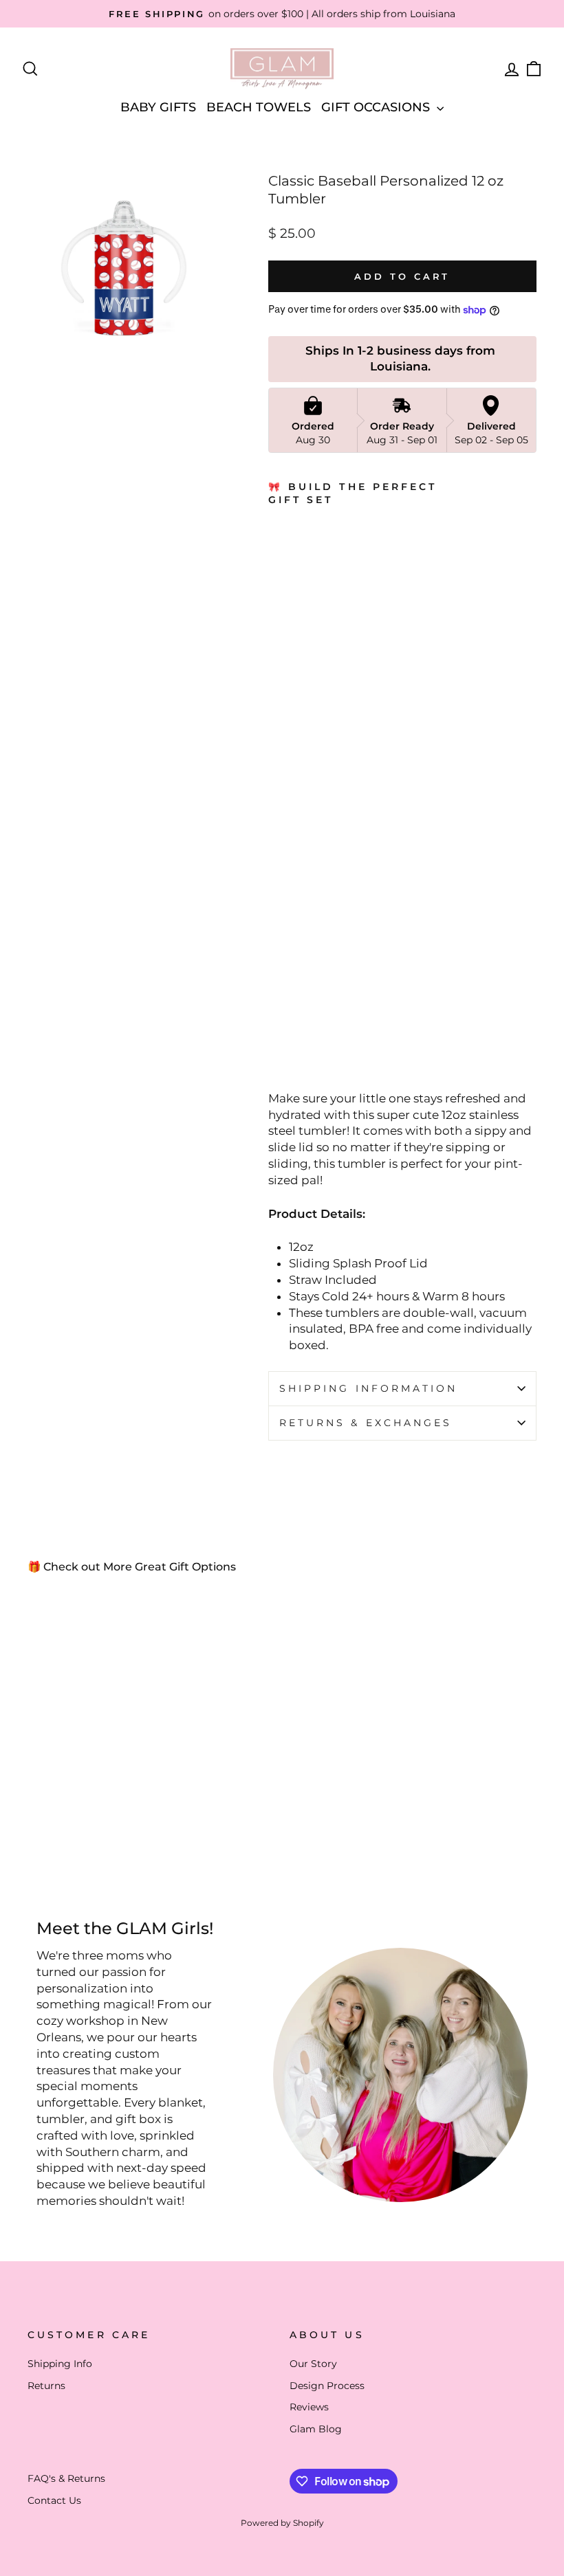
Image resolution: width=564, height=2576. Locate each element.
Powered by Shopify (282, 2523)
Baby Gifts (158, 107)
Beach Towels (259, 107)
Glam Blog (316, 2429)
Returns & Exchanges (366, 1423)
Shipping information (369, 1388)
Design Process (327, 2386)
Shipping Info (60, 2364)
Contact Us (54, 2500)
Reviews (309, 2407)
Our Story (313, 2364)
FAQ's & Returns (66, 2478)
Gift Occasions (377, 107)
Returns (46, 2386)
